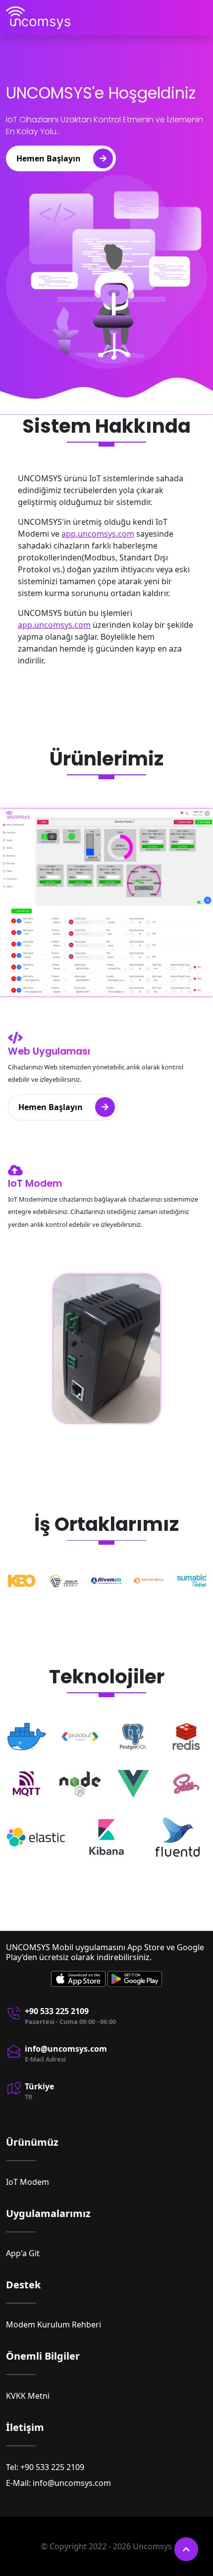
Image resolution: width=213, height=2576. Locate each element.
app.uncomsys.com (98, 534)
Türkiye (39, 2086)
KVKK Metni (28, 2396)
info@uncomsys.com (66, 2049)
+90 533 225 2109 (57, 2011)
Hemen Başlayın (49, 158)
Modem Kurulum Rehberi (53, 2324)
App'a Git (23, 2253)
